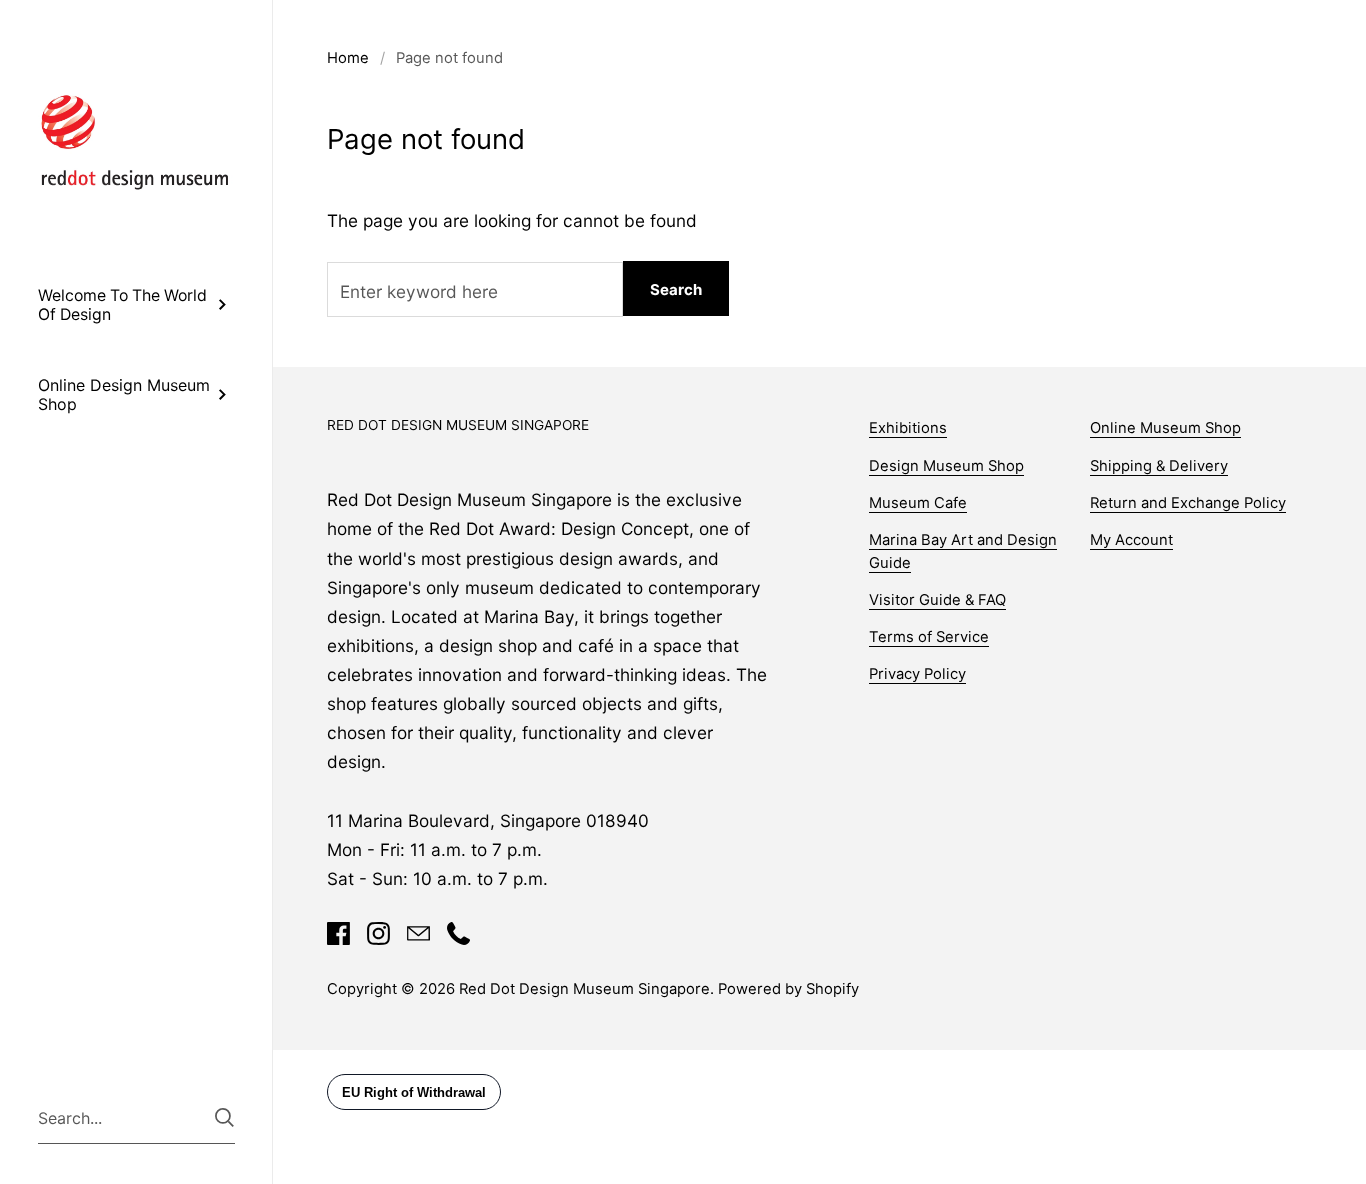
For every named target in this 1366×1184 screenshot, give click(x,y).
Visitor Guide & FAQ (937, 600)
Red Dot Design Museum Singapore (584, 989)
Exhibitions (908, 428)
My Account (1131, 540)
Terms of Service (929, 637)
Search (676, 289)
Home (348, 58)
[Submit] (224, 1117)
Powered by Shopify (788, 989)
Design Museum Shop (946, 466)
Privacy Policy (917, 674)
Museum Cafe (918, 503)
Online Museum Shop (1165, 428)
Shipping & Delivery (1159, 466)
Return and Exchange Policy (1188, 503)
